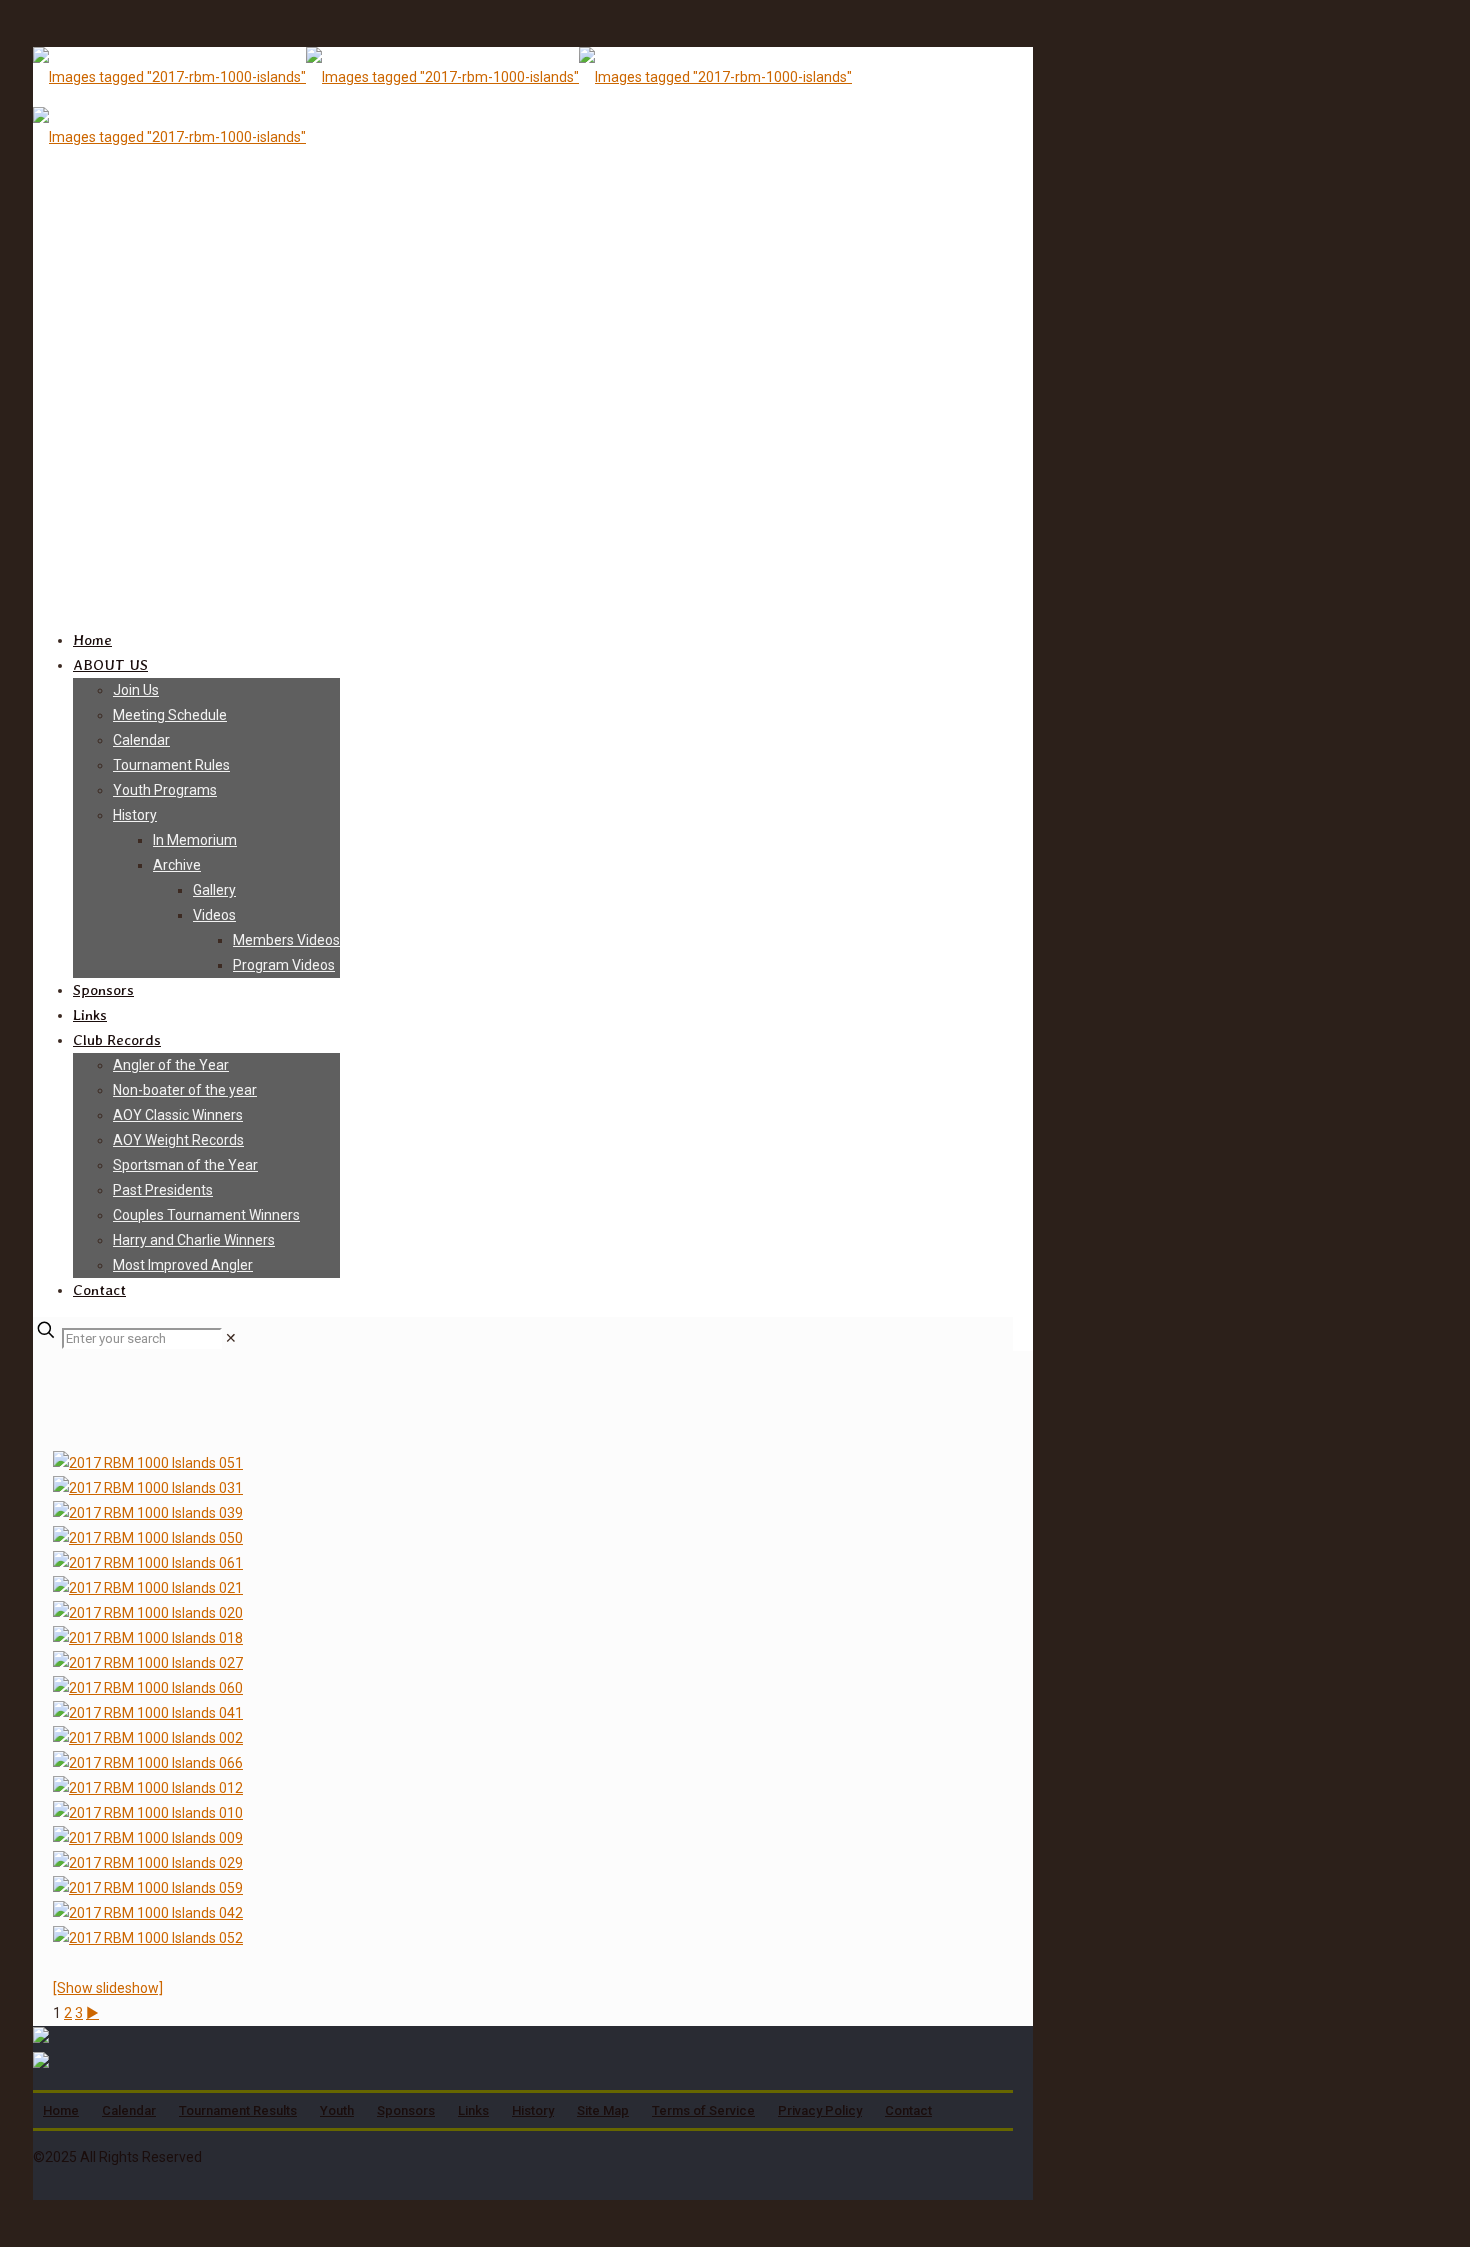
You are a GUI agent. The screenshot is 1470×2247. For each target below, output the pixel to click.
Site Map (603, 2110)
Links (473, 2110)
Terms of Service (703, 2110)
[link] (231, 1338)
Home (61, 2110)
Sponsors (406, 2110)
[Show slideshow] (108, 1988)
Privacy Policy (820, 2110)
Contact (908, 2110)
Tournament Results (238, 2110)
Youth (337, 2110)
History (533, 2110)
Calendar (129, 2110)
